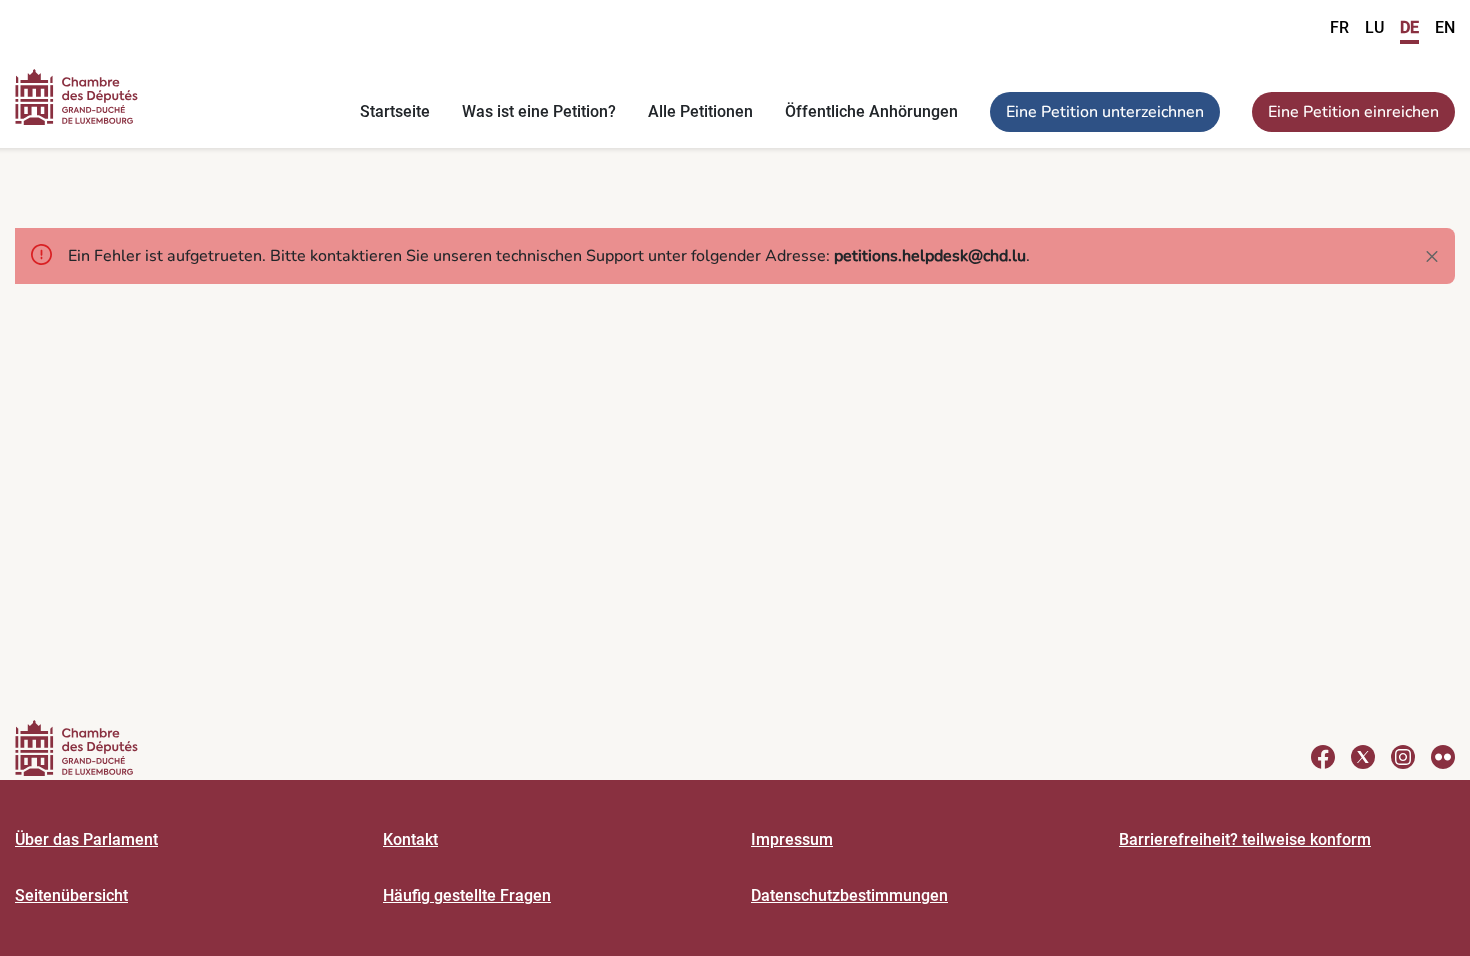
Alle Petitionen (700, 111)
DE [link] (1409, 27)
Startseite (395, 111)
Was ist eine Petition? (539, 111)
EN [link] (1445, 27)
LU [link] (1374, 27)
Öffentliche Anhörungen (871, 111)
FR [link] (1339, 27)
